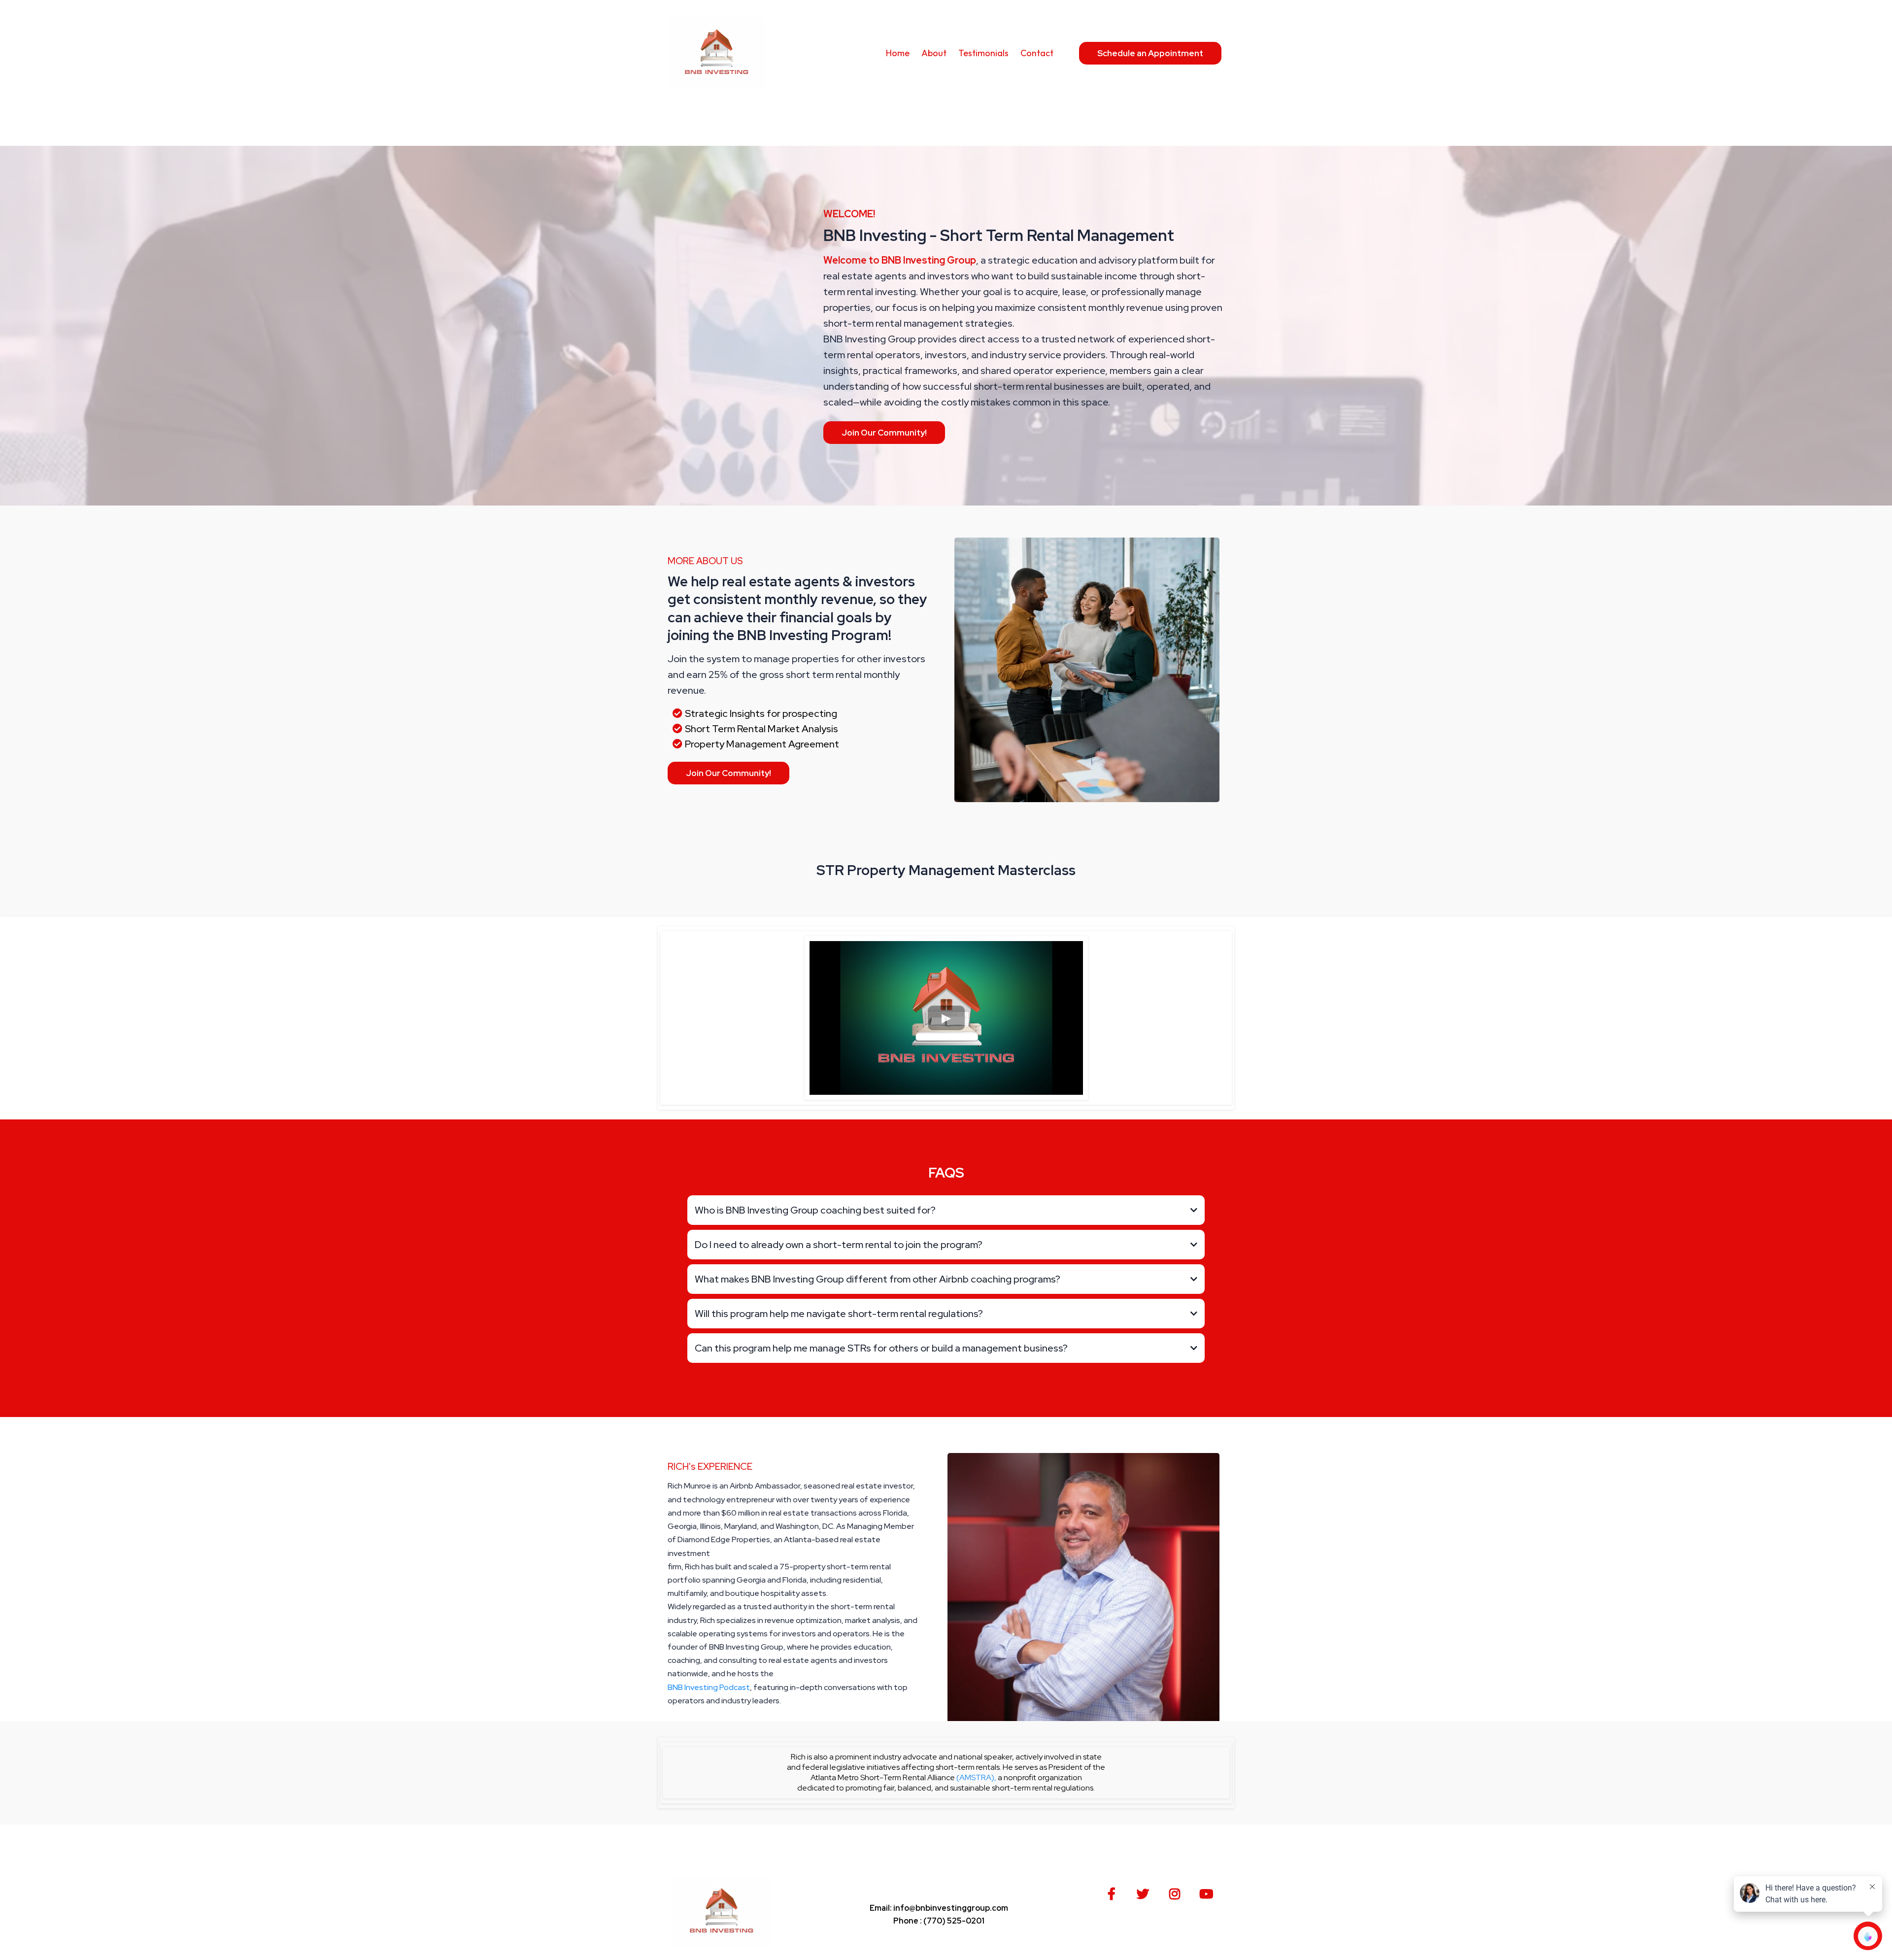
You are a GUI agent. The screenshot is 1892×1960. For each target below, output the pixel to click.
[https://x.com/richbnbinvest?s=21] (1145, 1892)
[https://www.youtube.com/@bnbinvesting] (1209, 1892)
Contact (1037, 53)
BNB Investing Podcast (709, 1687)
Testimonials (983, 53)
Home (898, 53)
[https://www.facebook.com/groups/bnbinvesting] (1114, 1892)
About (934, 53)
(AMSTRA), (976, 1777)
